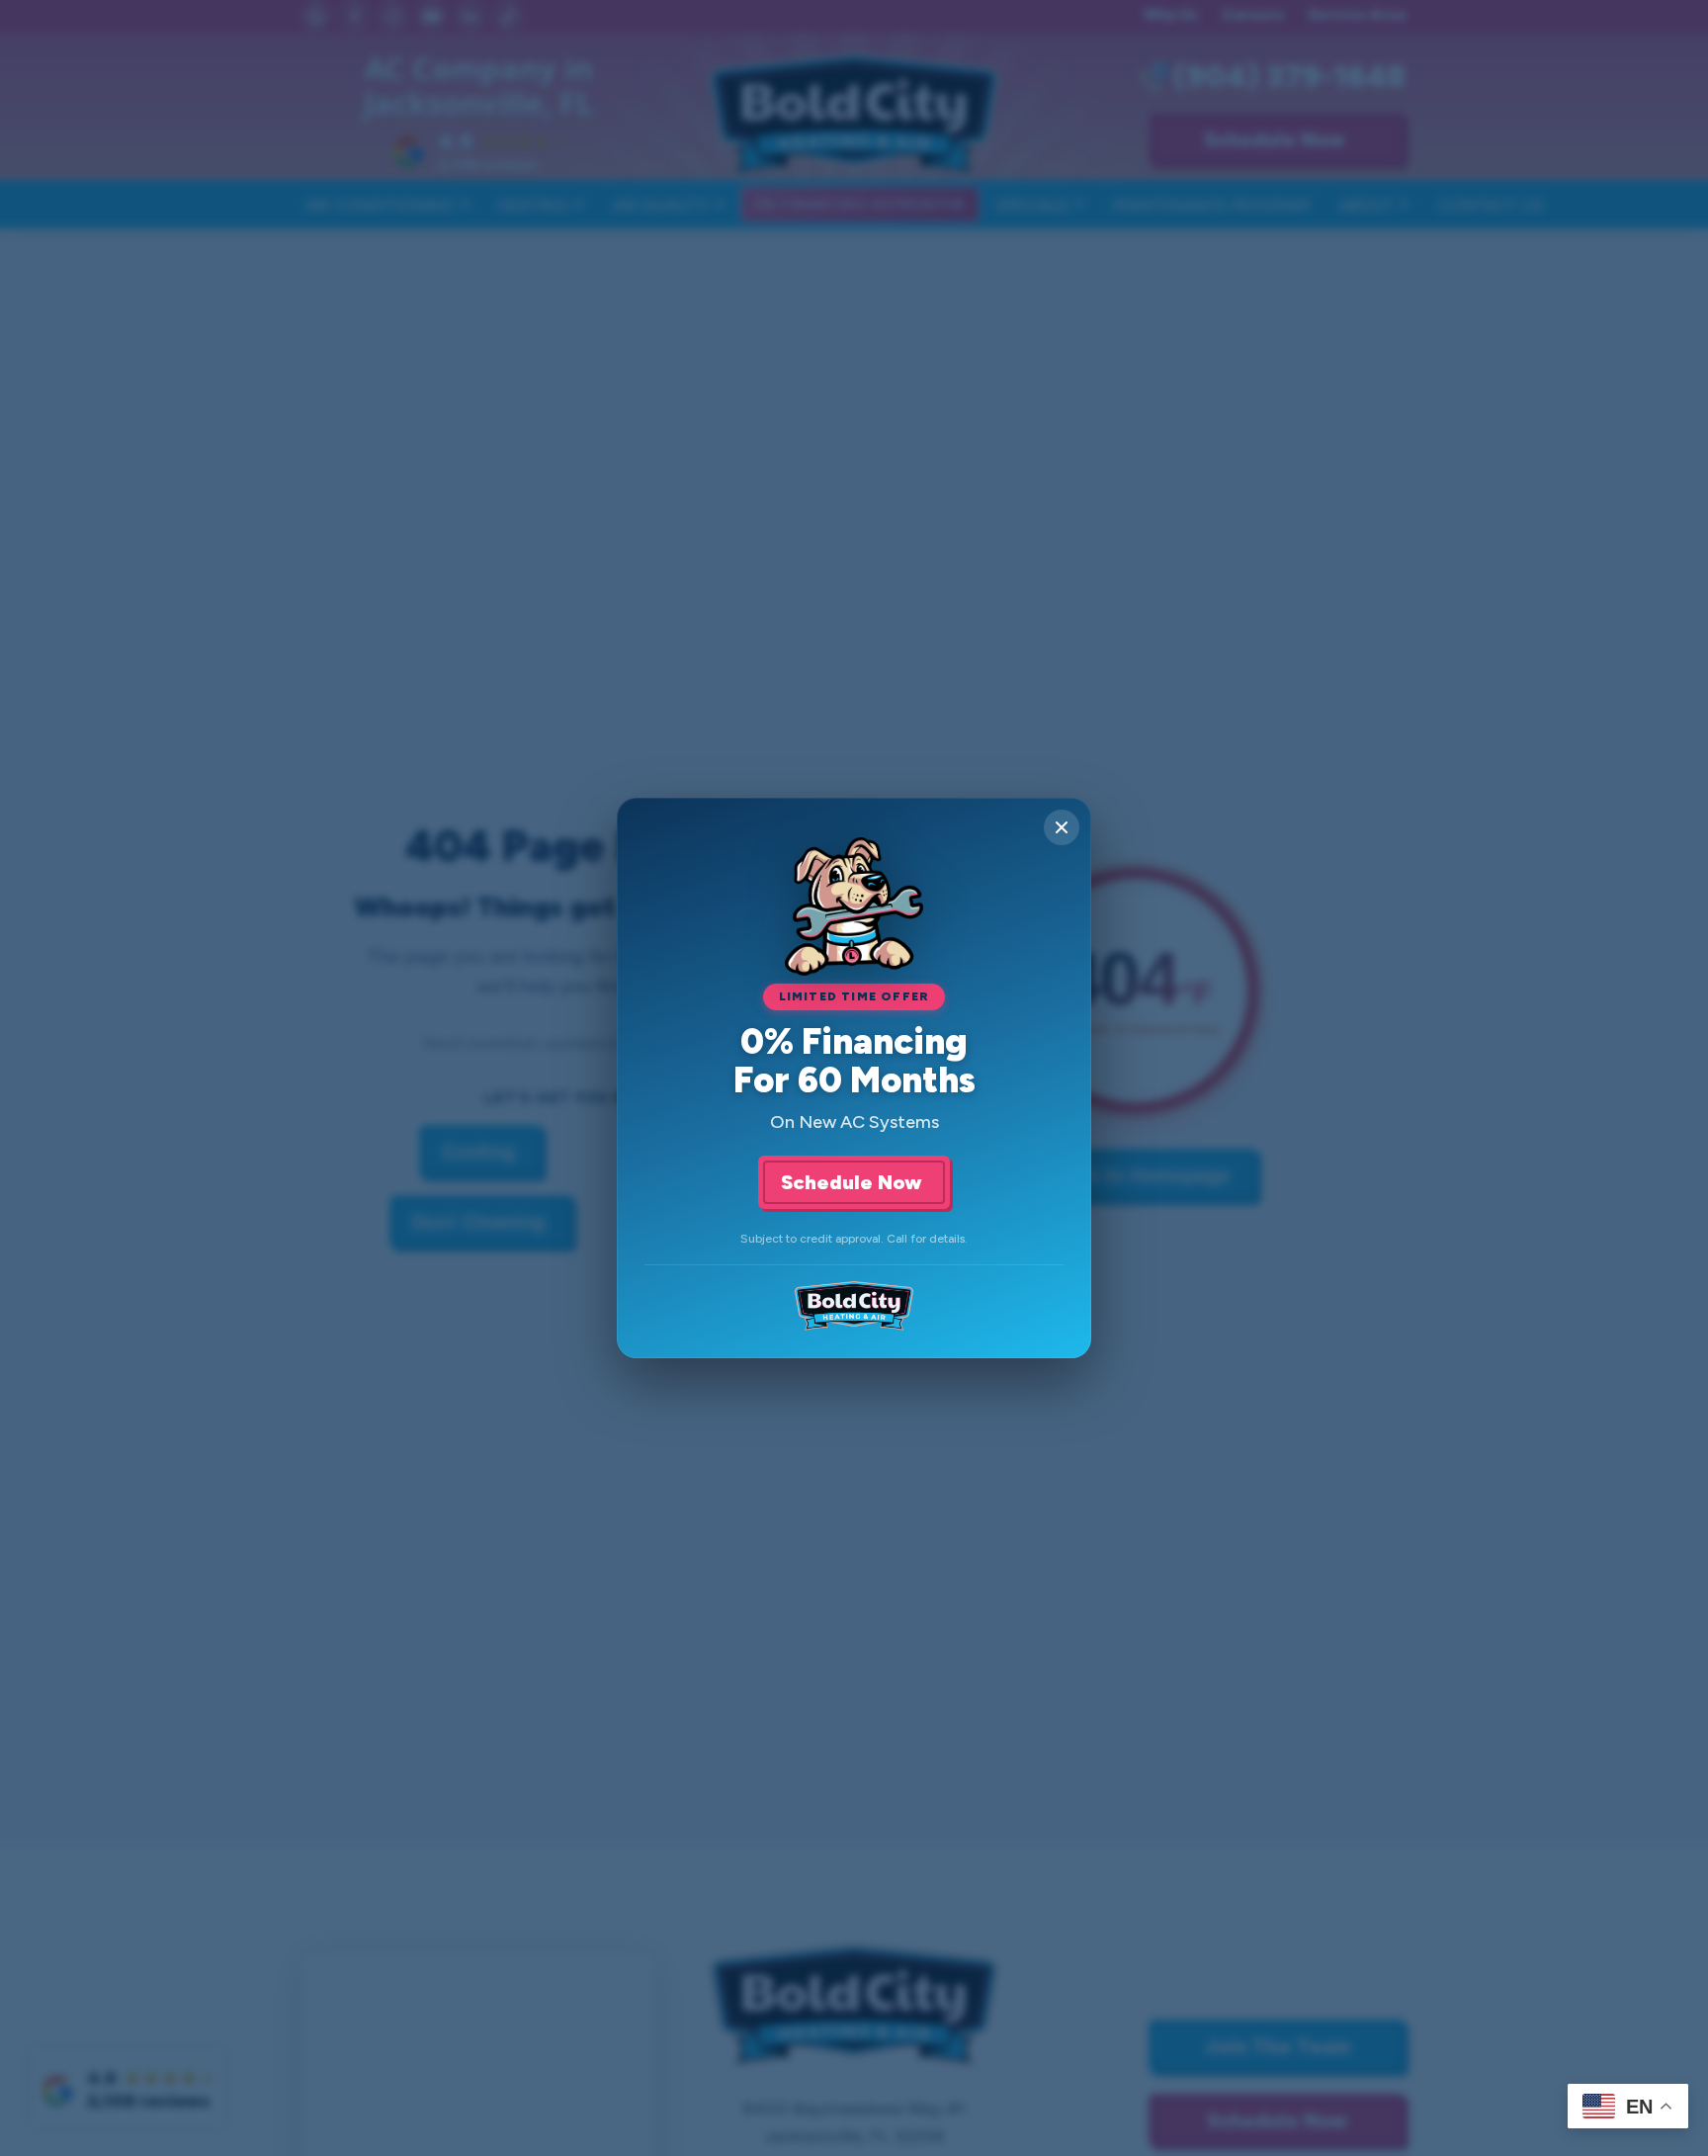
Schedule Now (854, 1182)
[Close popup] (1062, 827)
